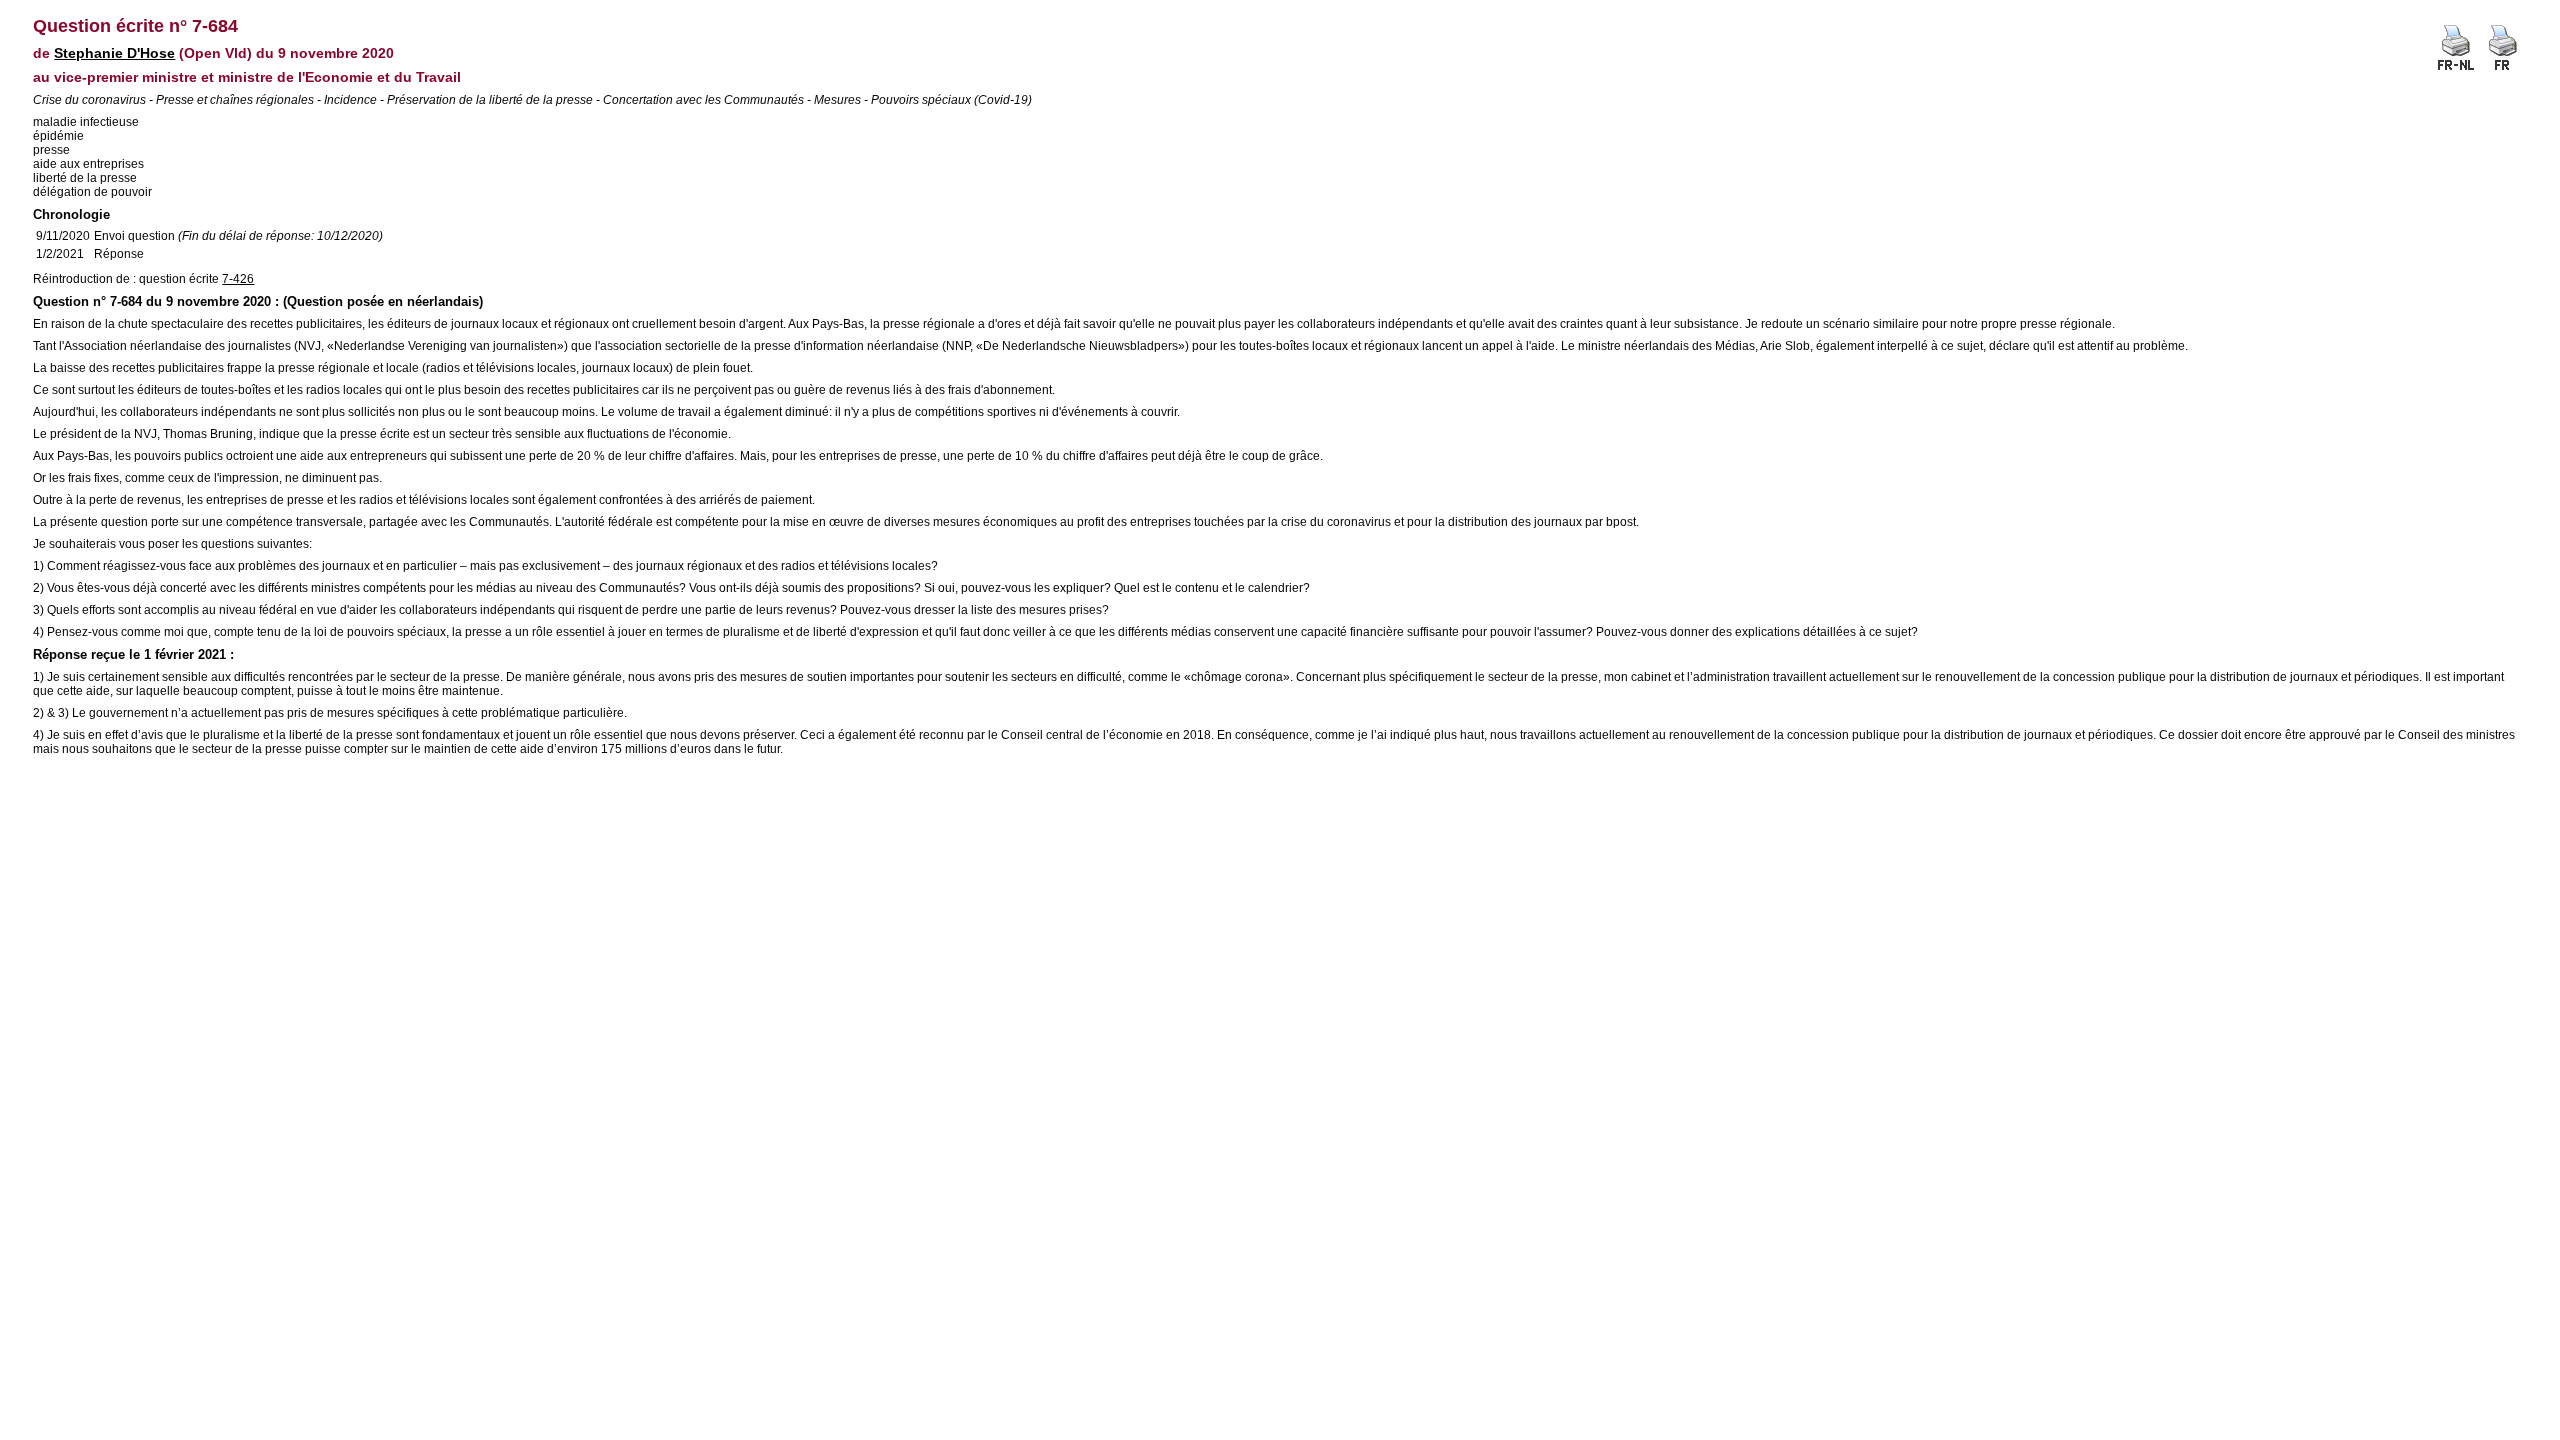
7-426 (238, 279)
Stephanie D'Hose (114, 53)
